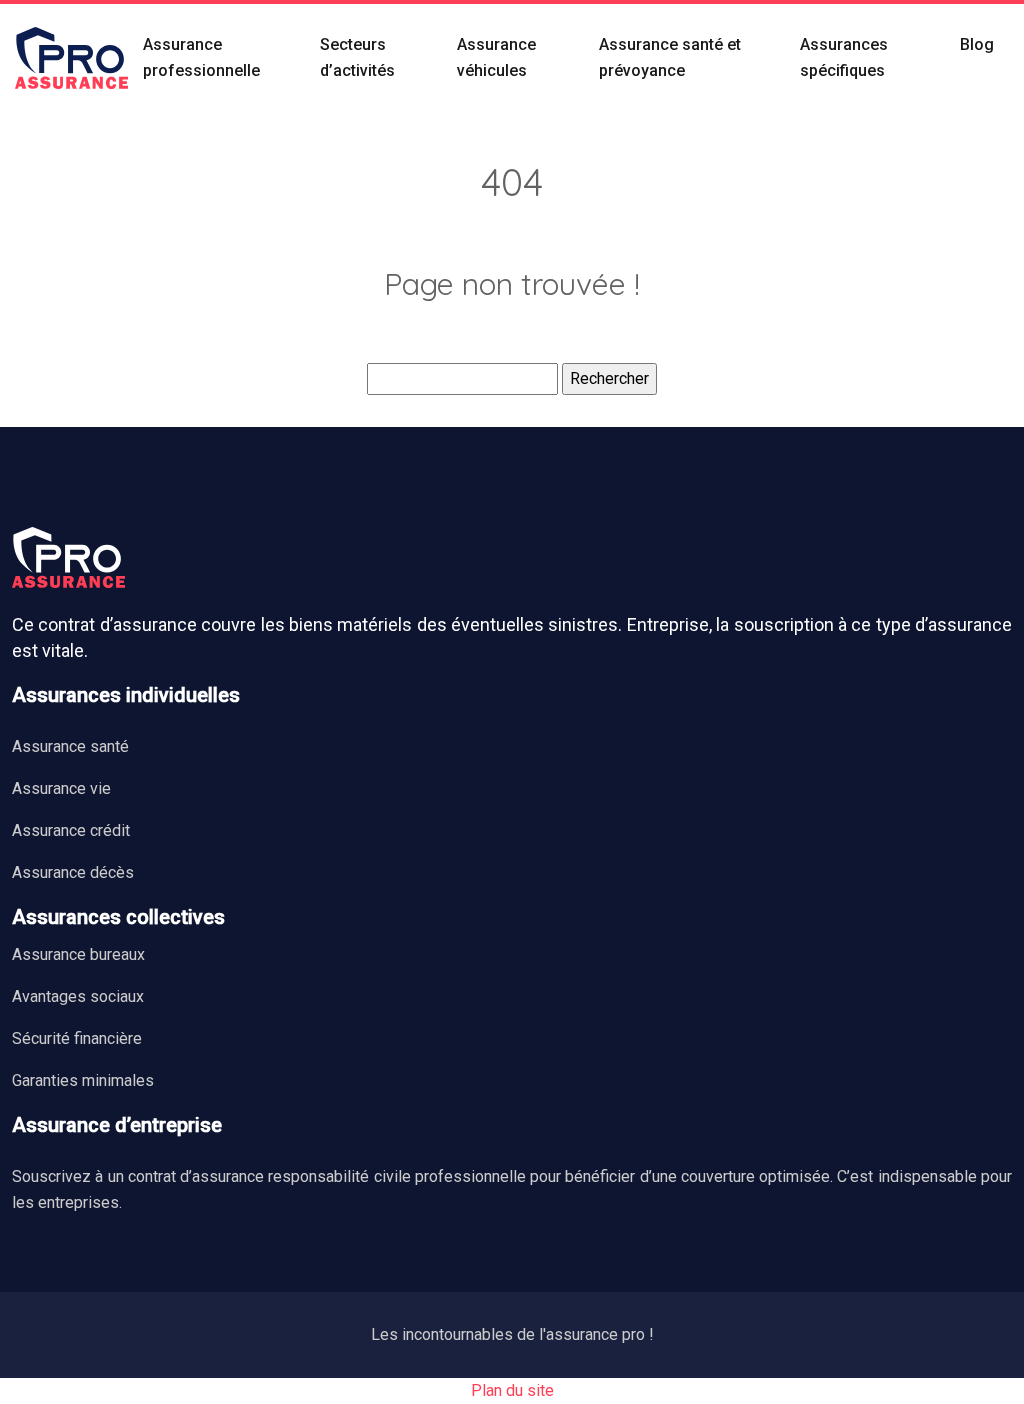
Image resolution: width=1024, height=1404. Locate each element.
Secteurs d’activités (357, 57)
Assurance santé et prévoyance (670, 57)
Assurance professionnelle (201, 57)
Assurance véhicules (496, 57)
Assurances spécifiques (844, 57)
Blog (977, 44)
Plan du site (512, 1390)
